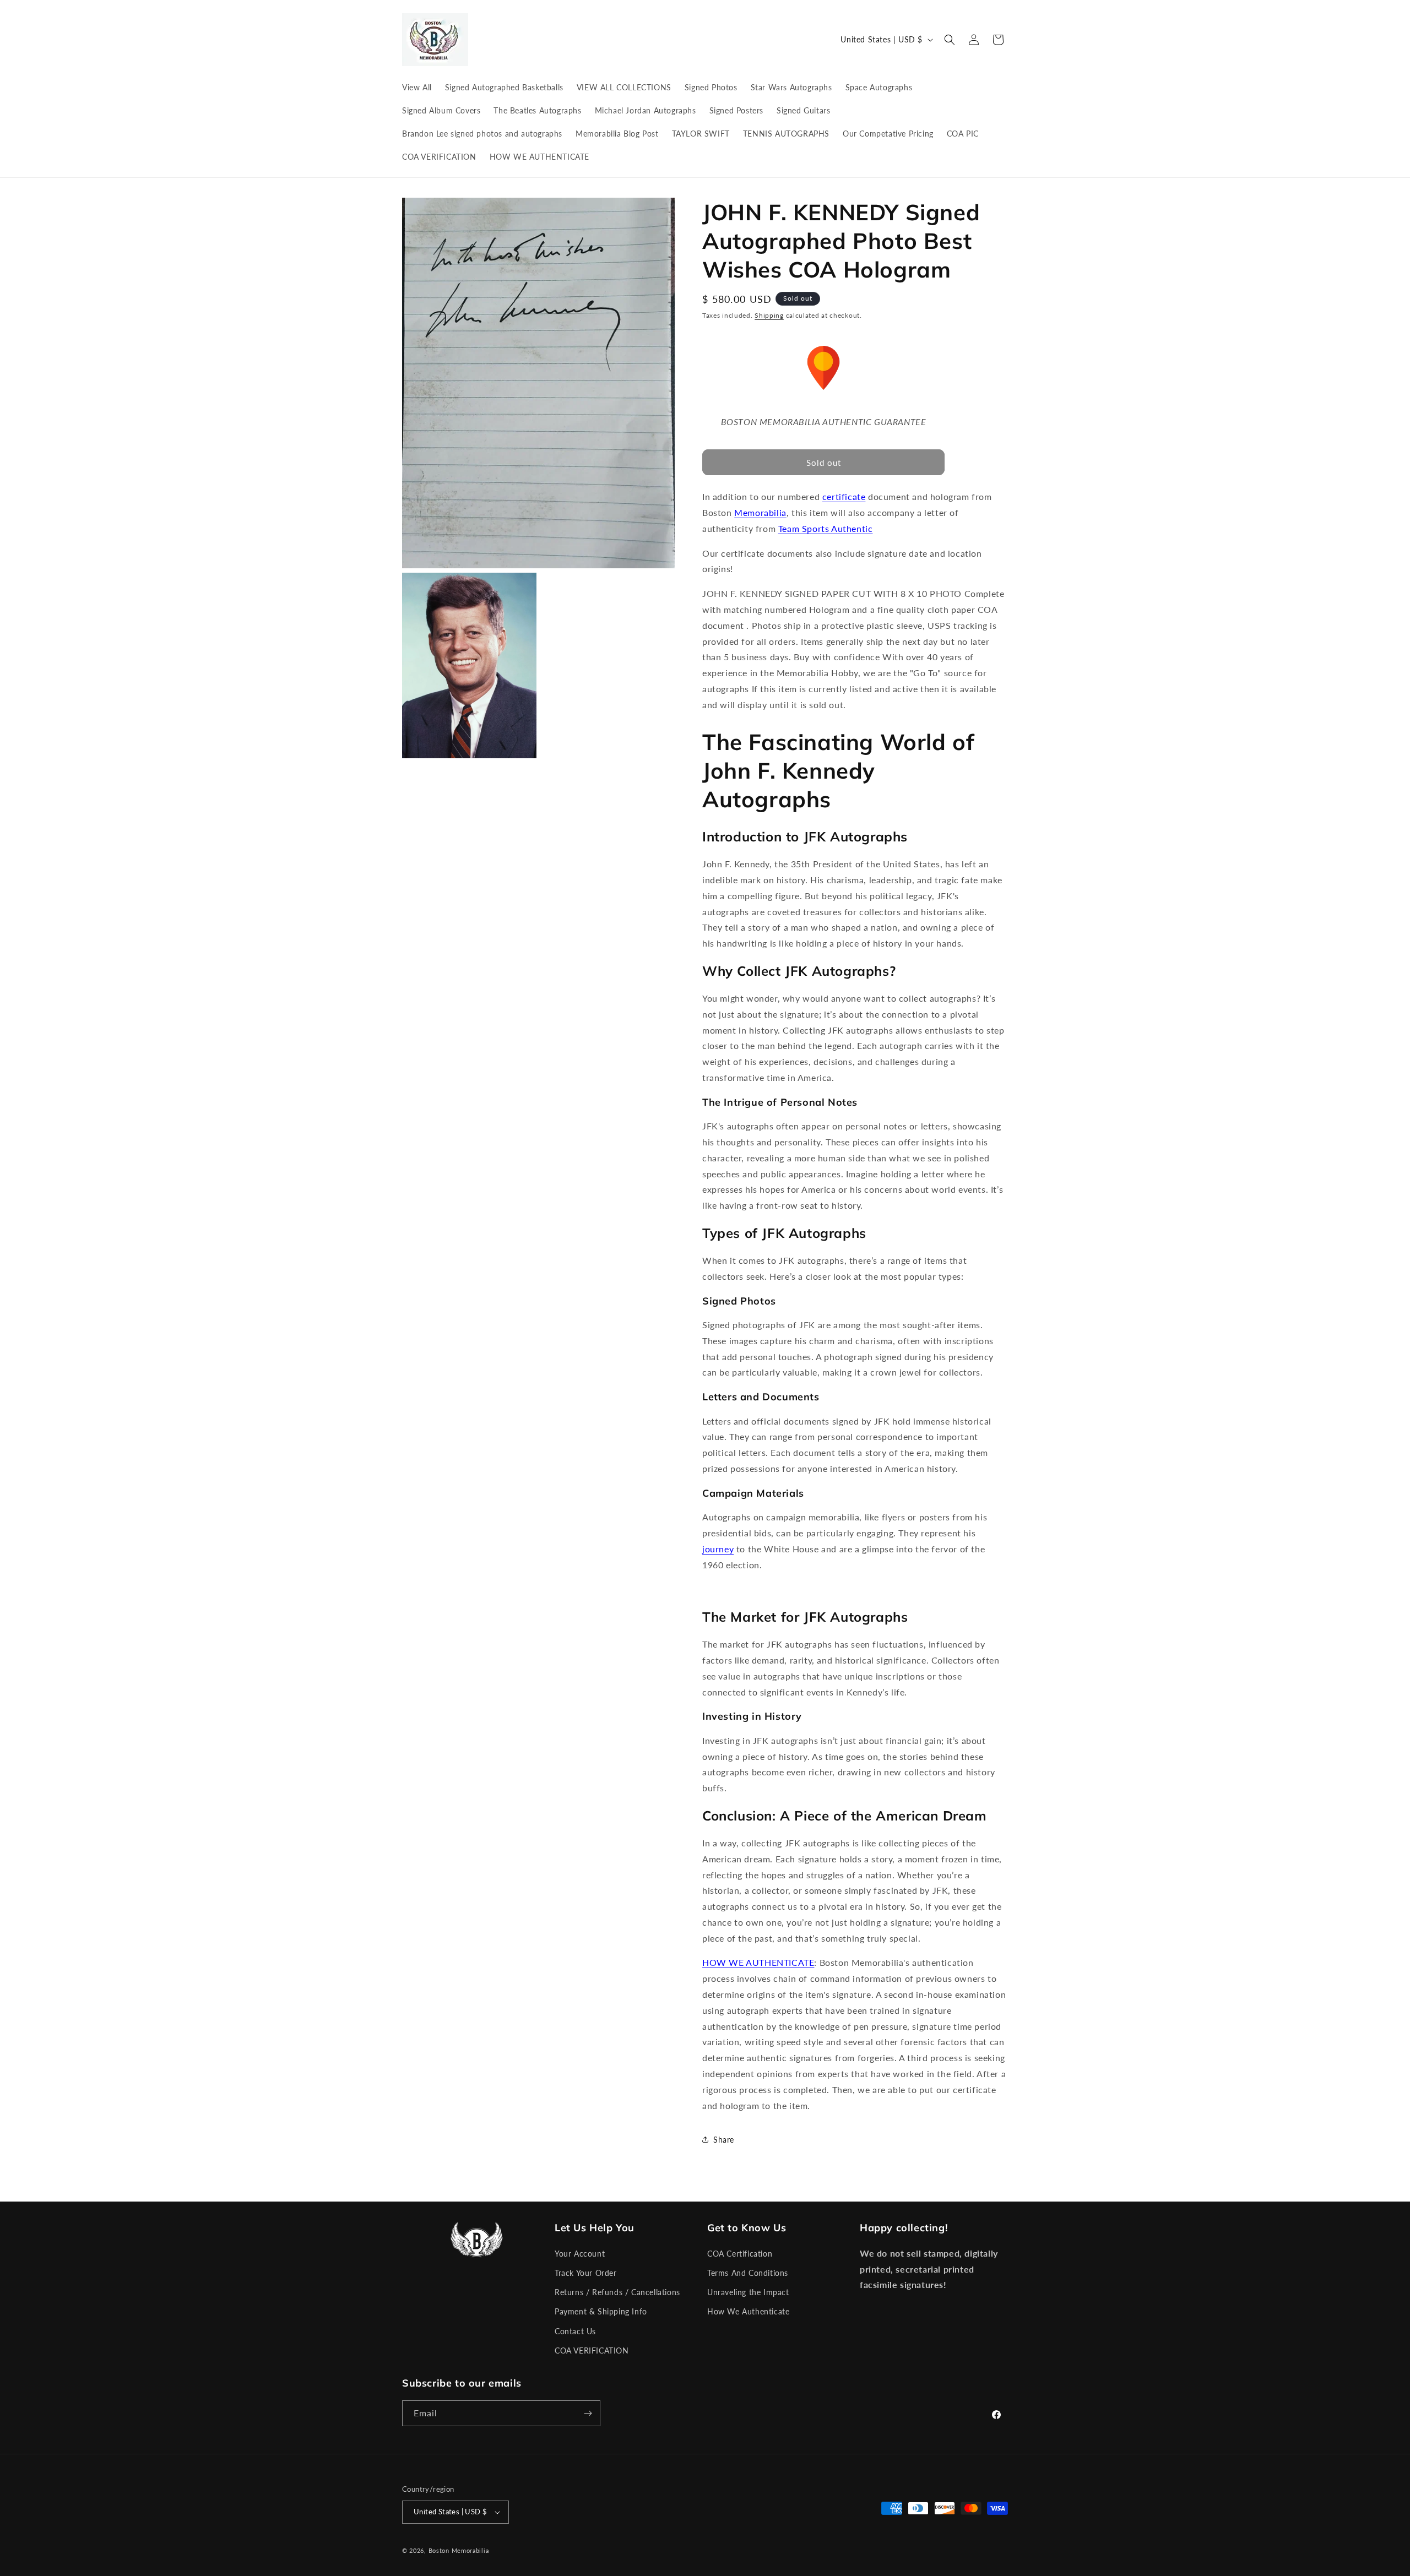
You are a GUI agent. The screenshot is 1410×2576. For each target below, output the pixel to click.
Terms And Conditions (748, 2273)
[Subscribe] (588, 2413)
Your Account (580, 2254)
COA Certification (740, 2254)
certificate (844, 496)
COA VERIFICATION (592, 2351)
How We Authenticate (748, 2311)
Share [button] (724, 2140)
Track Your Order (586, 2273)
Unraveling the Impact (748, 2292)
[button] (950, 40)
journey (718, 1549)
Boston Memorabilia (459, 2550)
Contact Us (575, 2331)
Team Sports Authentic (826, 528)
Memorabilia (760, 512)
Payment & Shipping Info (601, 2311)
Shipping (769, 315)
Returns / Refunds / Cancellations (617, 2292)
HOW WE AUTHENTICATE (758, 1962)
